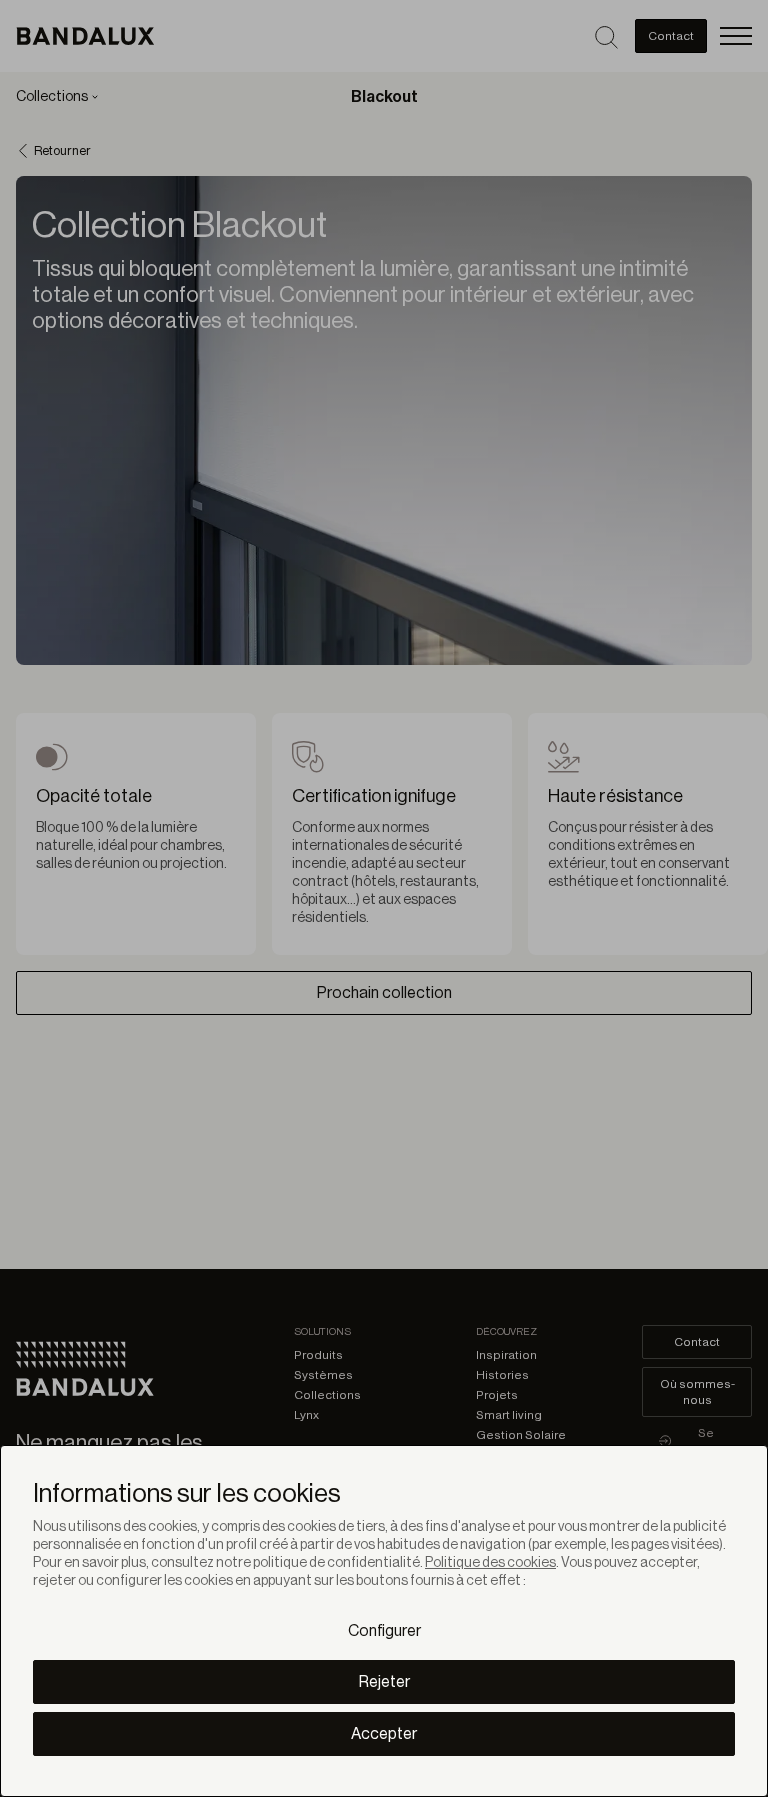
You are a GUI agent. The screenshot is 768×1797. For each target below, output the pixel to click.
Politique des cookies (490, 1563)
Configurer (384, 1631)
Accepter (384, 1734)
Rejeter (384, 1682)
